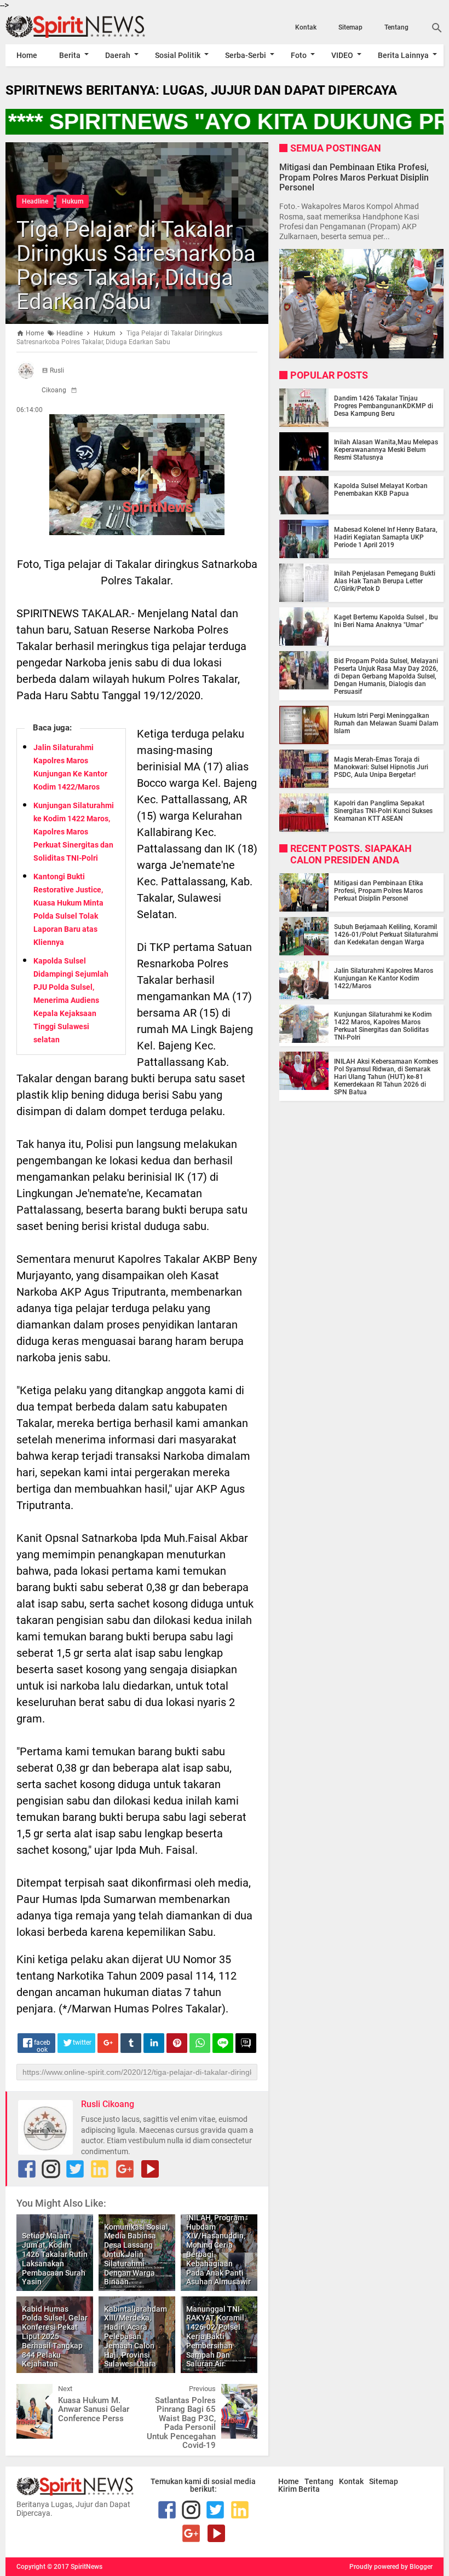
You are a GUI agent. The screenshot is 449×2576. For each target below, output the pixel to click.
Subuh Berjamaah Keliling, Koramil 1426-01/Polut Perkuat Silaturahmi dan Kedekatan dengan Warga (386, 935)
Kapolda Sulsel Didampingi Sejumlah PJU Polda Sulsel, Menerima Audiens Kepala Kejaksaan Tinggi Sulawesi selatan (71, 1000)
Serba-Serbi (246, 55)
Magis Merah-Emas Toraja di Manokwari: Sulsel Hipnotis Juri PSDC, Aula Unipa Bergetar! (381, 767)
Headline (35, 201)
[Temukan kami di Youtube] (150, 2169)
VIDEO (342, 55)
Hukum (73, 201)
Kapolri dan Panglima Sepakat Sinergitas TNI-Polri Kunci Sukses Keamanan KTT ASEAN (383, 811)
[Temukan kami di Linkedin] (100, 2169)
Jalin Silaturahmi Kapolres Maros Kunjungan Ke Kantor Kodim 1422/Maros (384, 978)
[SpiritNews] (71, 27)
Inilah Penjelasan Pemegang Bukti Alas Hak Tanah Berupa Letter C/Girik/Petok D (385, 581)
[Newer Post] (33, 2392)
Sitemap (350, 27)
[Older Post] (241, 2392)
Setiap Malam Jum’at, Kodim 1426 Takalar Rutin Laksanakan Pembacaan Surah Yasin (55, 2259)
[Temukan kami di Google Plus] (125, 2169)
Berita (70, 55)
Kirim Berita (299, 2489)
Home (27, 55)
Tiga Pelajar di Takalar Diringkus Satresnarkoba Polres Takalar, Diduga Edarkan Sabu (136, 266)
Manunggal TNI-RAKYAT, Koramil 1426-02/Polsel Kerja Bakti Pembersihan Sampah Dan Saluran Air (215, 2337)
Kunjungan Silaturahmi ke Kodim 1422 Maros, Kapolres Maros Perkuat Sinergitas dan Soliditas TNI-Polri (74, 832)
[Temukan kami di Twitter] (75, 2169)
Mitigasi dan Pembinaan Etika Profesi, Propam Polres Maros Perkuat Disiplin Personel (354, 177)
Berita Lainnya (403, 55)
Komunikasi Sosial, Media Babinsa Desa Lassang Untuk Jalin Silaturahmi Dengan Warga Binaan (137, 2255)
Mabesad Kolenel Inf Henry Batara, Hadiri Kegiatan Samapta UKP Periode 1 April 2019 (386, 537)
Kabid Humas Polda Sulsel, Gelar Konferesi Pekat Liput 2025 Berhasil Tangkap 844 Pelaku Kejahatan (55, 2337)
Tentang (396, 27)
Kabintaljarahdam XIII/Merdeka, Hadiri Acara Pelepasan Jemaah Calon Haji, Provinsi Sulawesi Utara (136, 2337)
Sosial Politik (178, 55)
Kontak (306, 27)
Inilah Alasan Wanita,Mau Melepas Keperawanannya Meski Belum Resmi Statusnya (386, 450)
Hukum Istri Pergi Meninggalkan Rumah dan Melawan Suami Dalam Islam (386, 723)
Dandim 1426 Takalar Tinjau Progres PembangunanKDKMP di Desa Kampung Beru (384, 406)
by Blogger (417, 2567)
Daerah (118, 55)
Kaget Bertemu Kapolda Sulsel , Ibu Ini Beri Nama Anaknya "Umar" (386, 621)
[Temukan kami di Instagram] (51, 2169)
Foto (299, 55)
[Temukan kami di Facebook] (27, 2169)
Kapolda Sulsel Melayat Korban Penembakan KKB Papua (381, 490)
